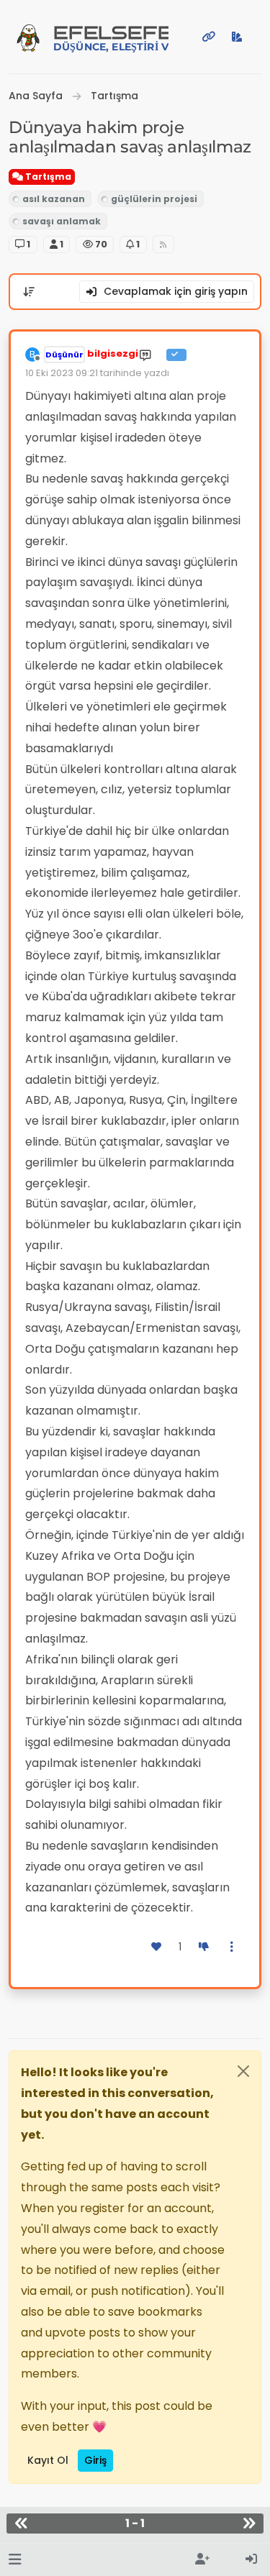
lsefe (111, 38)
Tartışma (47, 177)
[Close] (243, 2071)
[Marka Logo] (28, 37)
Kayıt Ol (48, 2460)
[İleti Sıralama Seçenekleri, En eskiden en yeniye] (29, 292)
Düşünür (64, 355)
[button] (15, 2560)
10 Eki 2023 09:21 (62, 373)
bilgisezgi (113, 353)
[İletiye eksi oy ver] (204, 1947)
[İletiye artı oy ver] (157, 1947)
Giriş (95, 2460)
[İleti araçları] (233, 1947)
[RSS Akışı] (164, 244)
